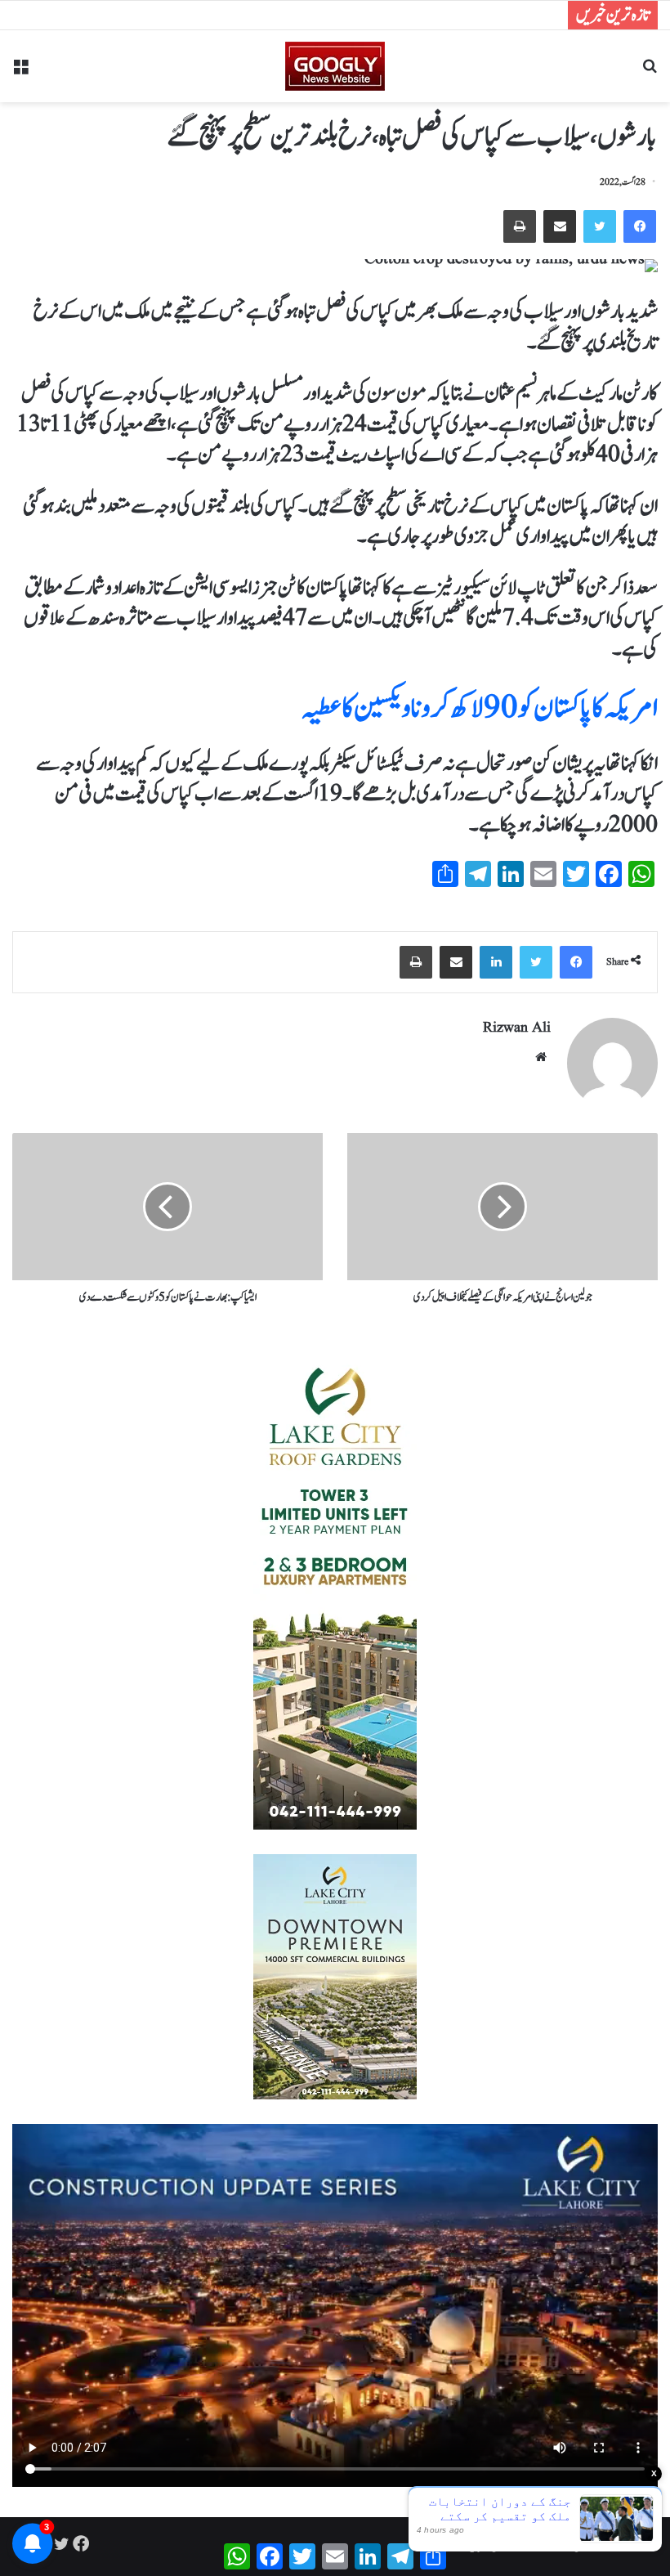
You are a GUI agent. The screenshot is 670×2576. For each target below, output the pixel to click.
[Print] (520, 226)
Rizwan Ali (517, 1028)
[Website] (541, 1057)
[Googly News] (335, 66)
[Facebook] (640, 226)
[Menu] (20, 72)
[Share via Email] (560, 226)
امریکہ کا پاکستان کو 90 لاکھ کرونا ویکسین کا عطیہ (480, 708)
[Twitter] (600, 226)
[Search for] (650, 72)
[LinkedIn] (496, 962)
